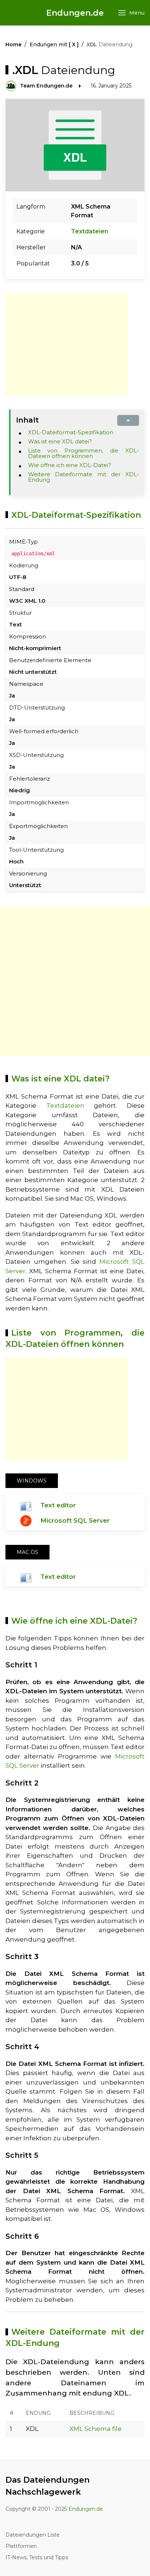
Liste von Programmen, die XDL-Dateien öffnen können (84, 453)
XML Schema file (96, 2429)
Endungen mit (54, 44)
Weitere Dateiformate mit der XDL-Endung (84, 477)
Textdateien (90, 231)
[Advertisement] (67, 345)
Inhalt (27, 420)
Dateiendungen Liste (33, 2535)
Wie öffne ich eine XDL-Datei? (70, 465)
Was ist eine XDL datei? (60, 441)
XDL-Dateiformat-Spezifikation (71, 432)
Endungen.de (75, 13)
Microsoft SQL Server (75, 1520)
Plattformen (21, 2546)
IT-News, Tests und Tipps (37, 2557)
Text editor (58, 1505)
